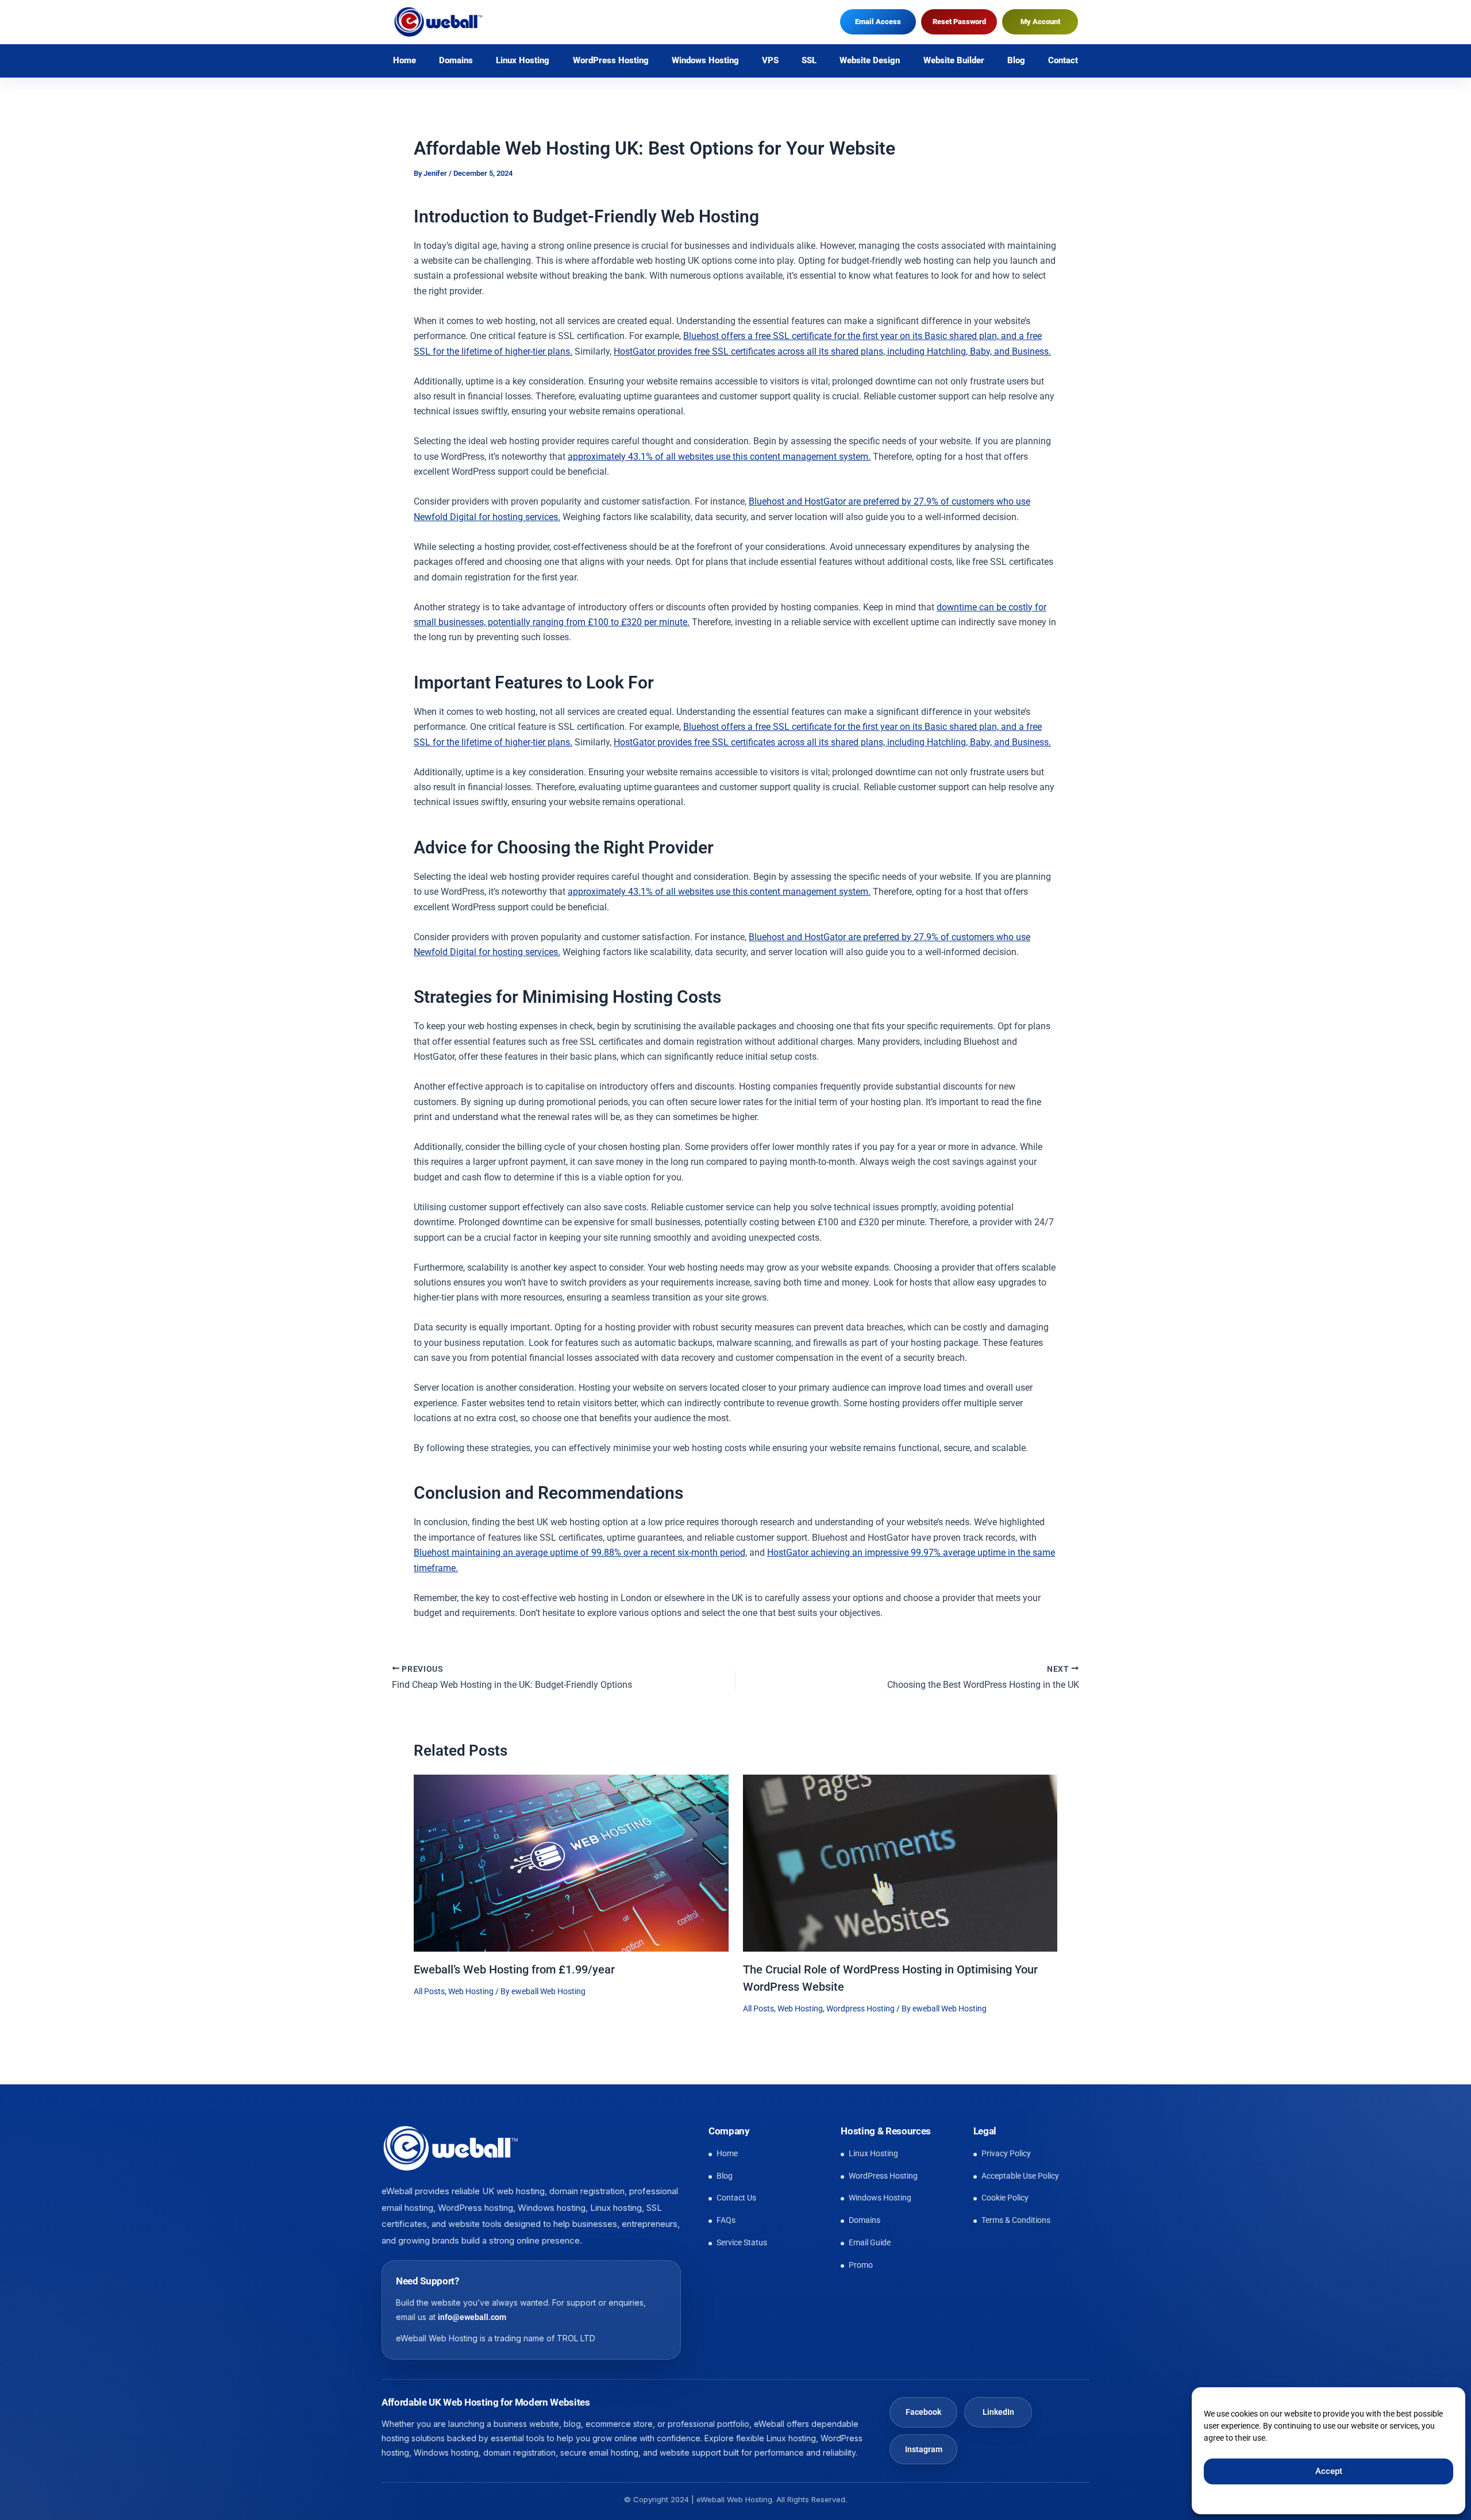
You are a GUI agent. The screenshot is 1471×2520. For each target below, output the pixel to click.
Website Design (870, 61)
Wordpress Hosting (860, 2009)
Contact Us (736, 2198)
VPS (770, 61)
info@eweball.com (472, 2318)
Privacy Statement (1339, 2498)
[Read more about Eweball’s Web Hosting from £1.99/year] (571, 1862)
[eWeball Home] (450, 2148)
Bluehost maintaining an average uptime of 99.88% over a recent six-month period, (580, 1553)
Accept (1329, 2471)
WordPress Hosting (611, 61)
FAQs (726, 2220)
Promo (861, 2265)
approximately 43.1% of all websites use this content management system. (719, 457)
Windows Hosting (705, 61)
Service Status (742, 2242)
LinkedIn (998, 2412)
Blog (1016, 61)
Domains (456, 61)
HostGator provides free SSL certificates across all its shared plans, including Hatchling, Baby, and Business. (832, 351)
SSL (809, 61)
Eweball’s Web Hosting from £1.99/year (514, 1969)
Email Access (878, 22)
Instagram (924, 2449)
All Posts (429, 1991)
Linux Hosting (523, 61)
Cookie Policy (1277, 2498)
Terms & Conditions (1016, 2220)
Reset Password (959, 22)
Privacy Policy (1006, 2153)
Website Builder (954, 61)
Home (405, 61)
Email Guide (870, 2242)
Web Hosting (471, 1991)
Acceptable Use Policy (1020, 2176)
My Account (1040, 22)
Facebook (923, 2412)
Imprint (1391, 2498)
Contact (1063, 61)
